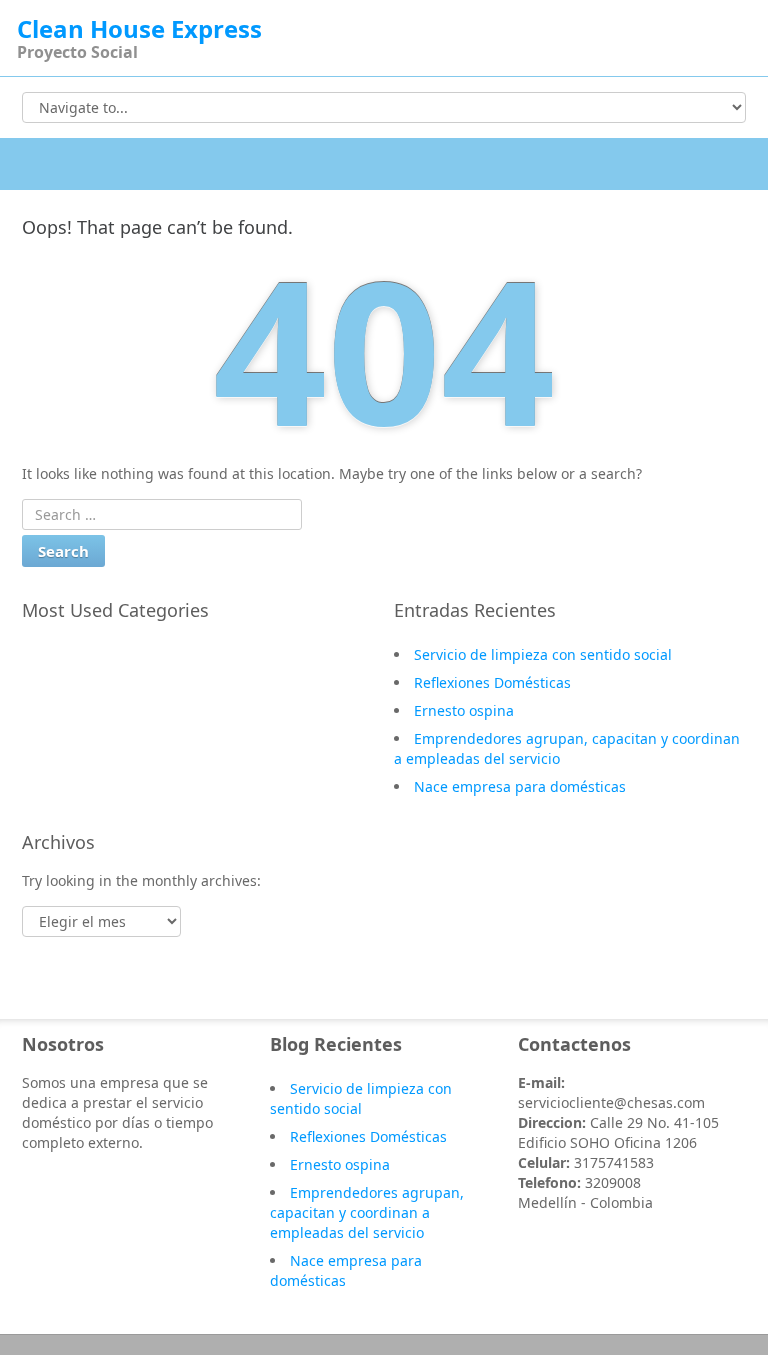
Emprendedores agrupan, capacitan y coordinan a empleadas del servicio (367, 1212)
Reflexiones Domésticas (492, 682)
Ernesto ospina (464, 710)
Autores (69, 713)
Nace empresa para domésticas (520, 786)
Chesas (66, 655)
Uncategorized (92, 684)
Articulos (72, 742)
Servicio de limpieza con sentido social (543, 654)
